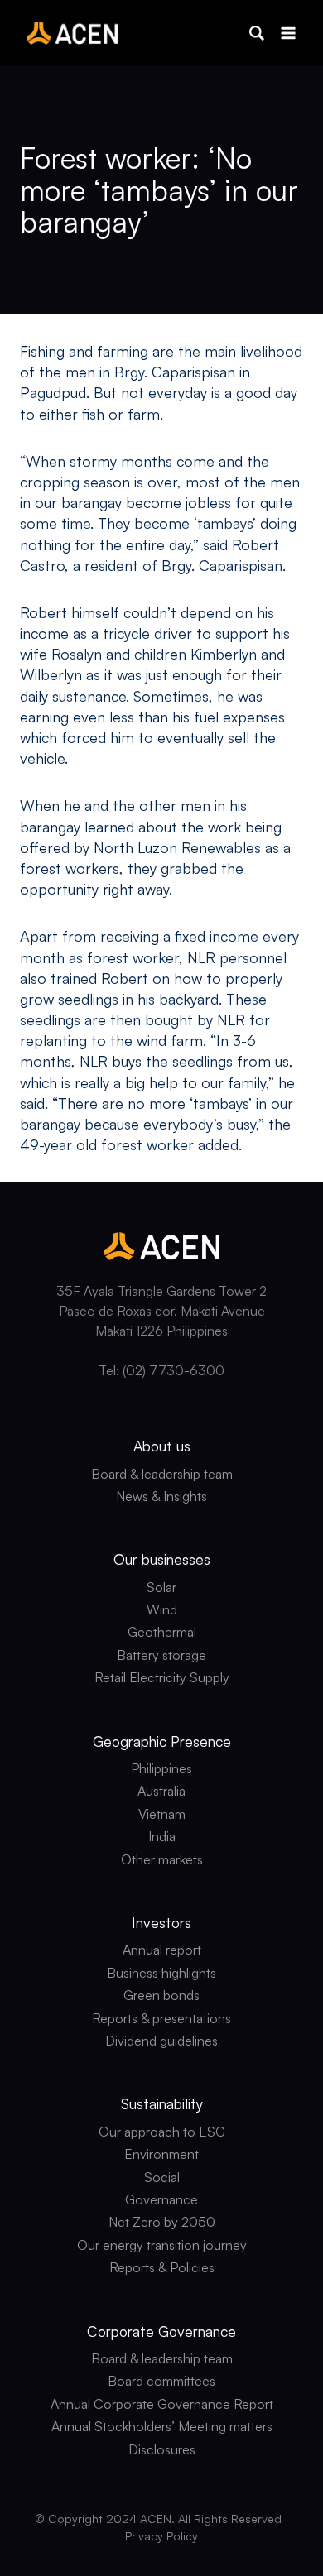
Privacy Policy (161, 2536)
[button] (257, 33)
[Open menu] (288, 33)
